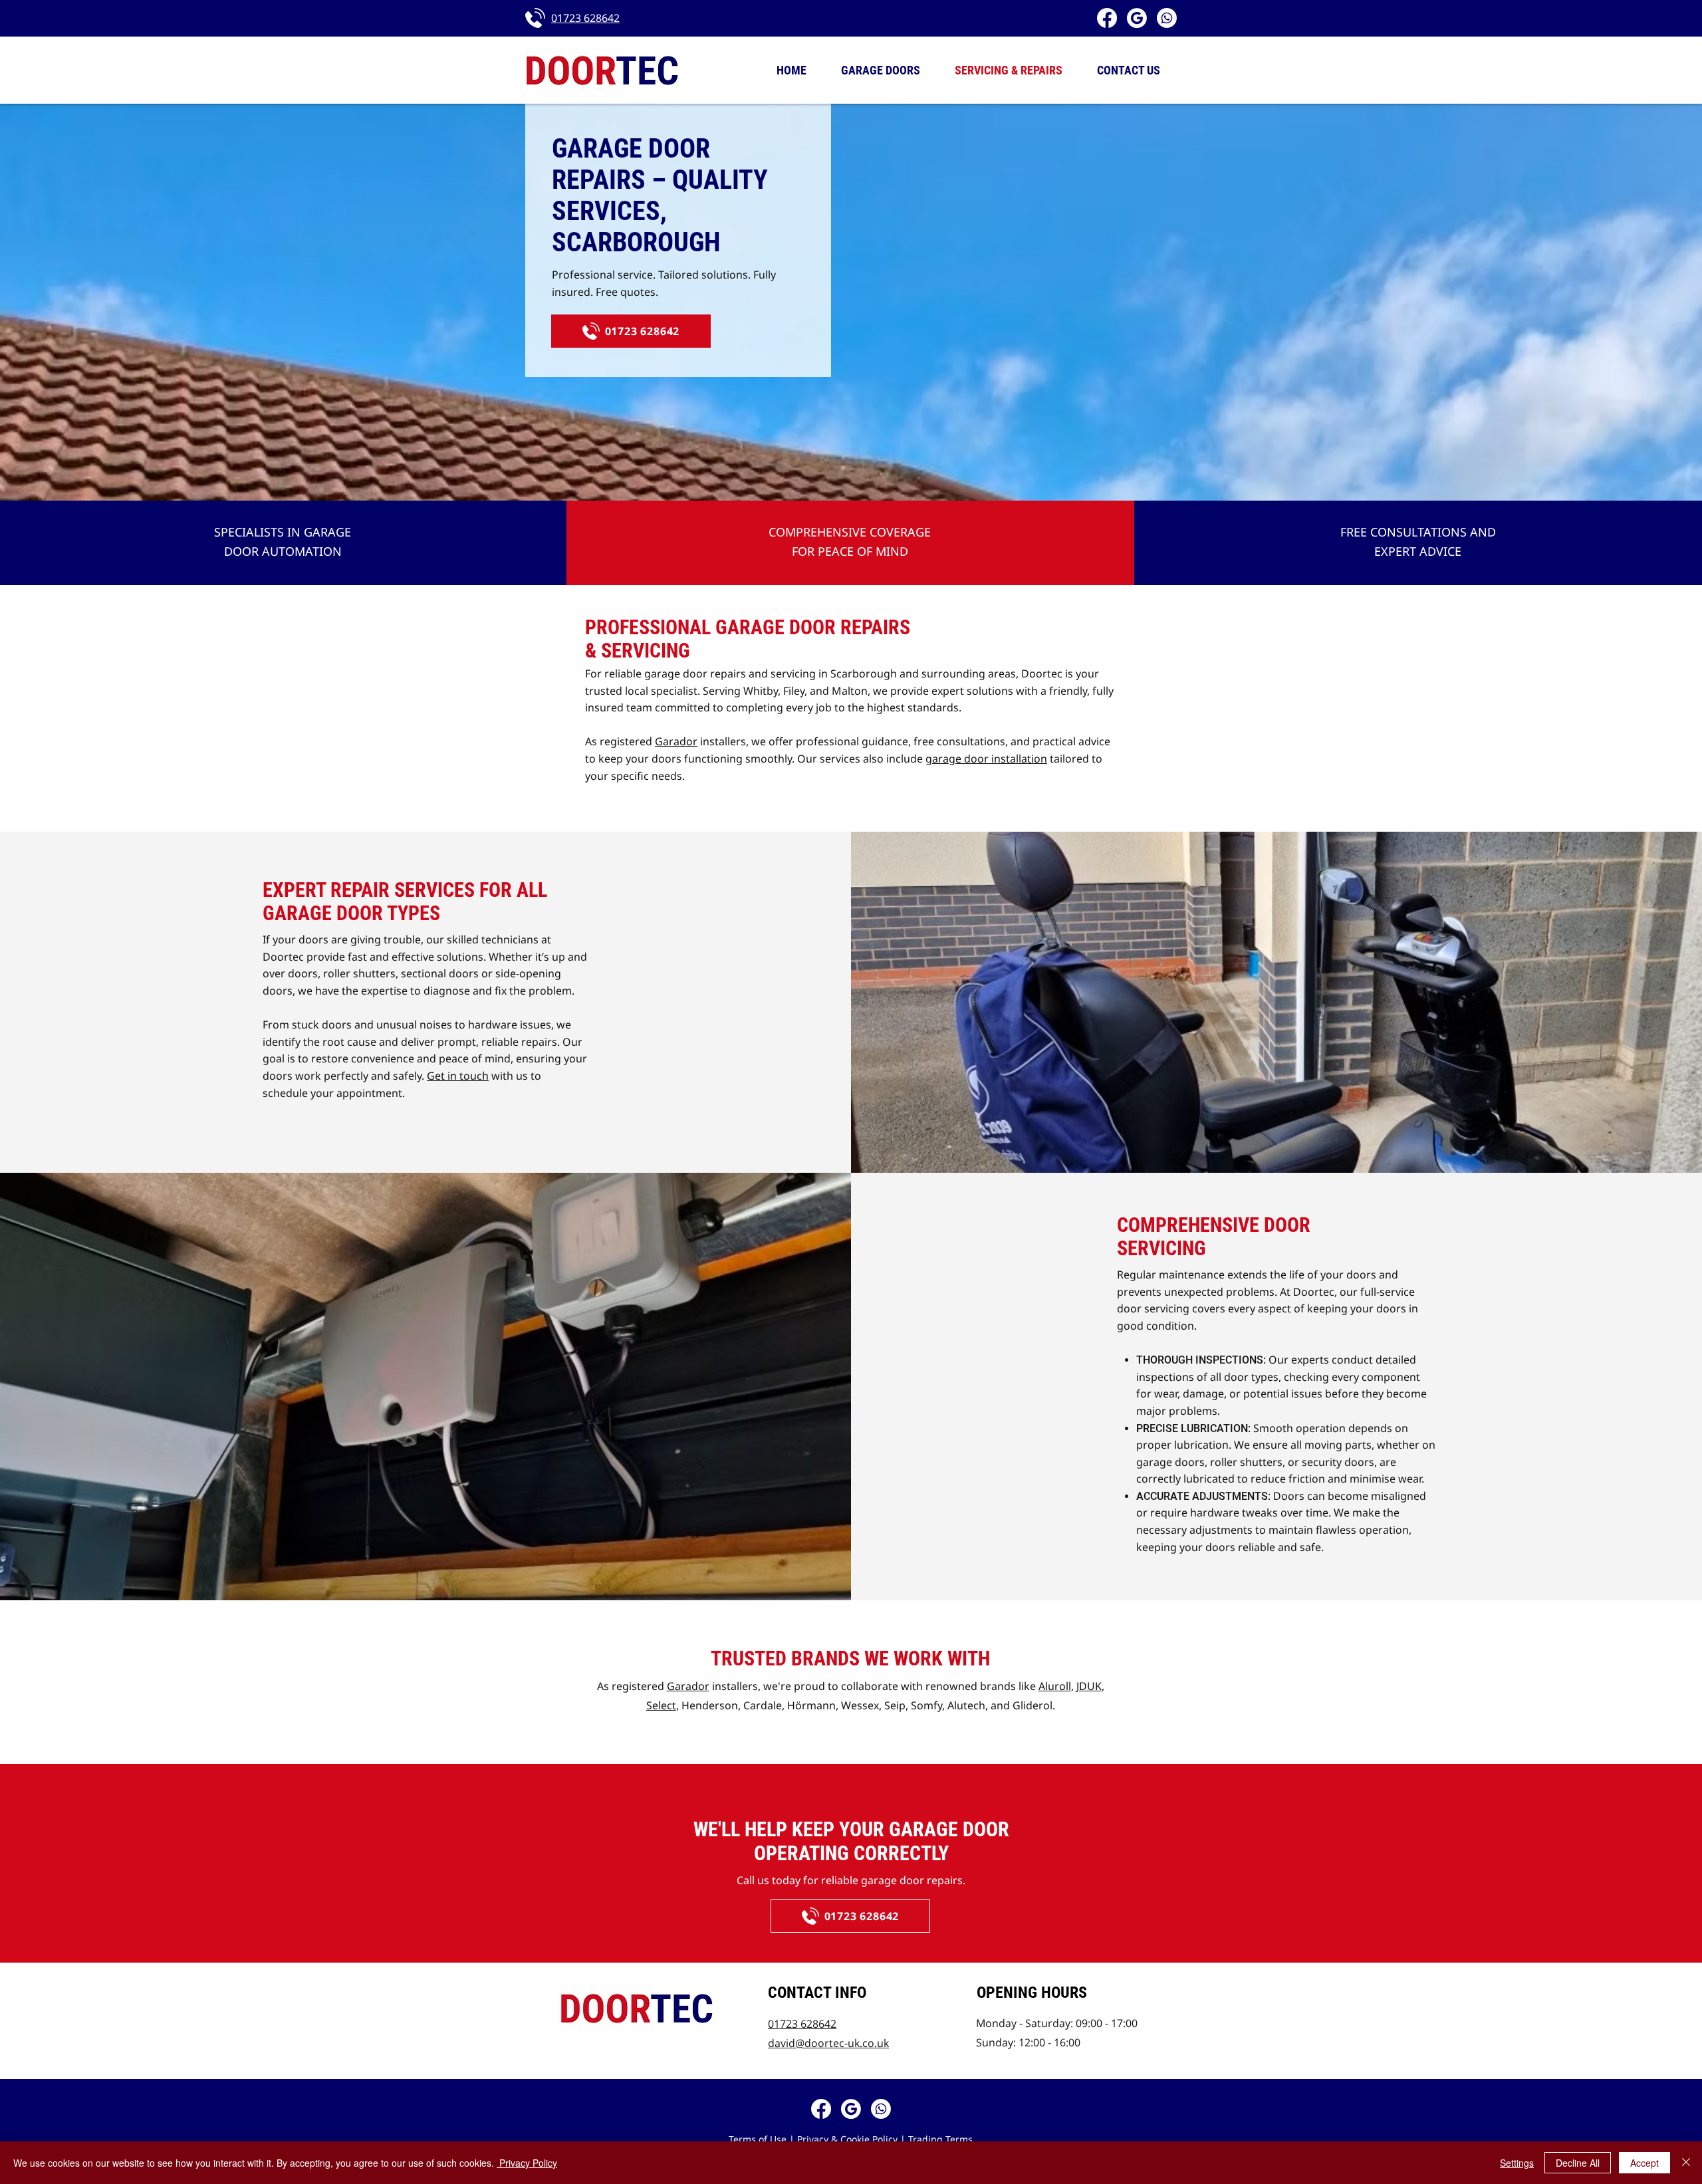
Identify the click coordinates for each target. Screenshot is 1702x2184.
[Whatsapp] (1167, 18)
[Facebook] (1107, 18)
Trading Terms (940, 2139)
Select (661, 1705)
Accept (1644, 2163)
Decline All (1578, 2163)
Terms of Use (758, 2139)
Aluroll (1055, 1686)
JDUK (1089, 1686)
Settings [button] (1517, 2163)
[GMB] (1137, 18)
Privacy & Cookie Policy (847, 2139)
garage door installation (986, 759)
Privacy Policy (527, 2163)
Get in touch (458, 1076)
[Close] (1686, 2163)
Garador (676, 741)
